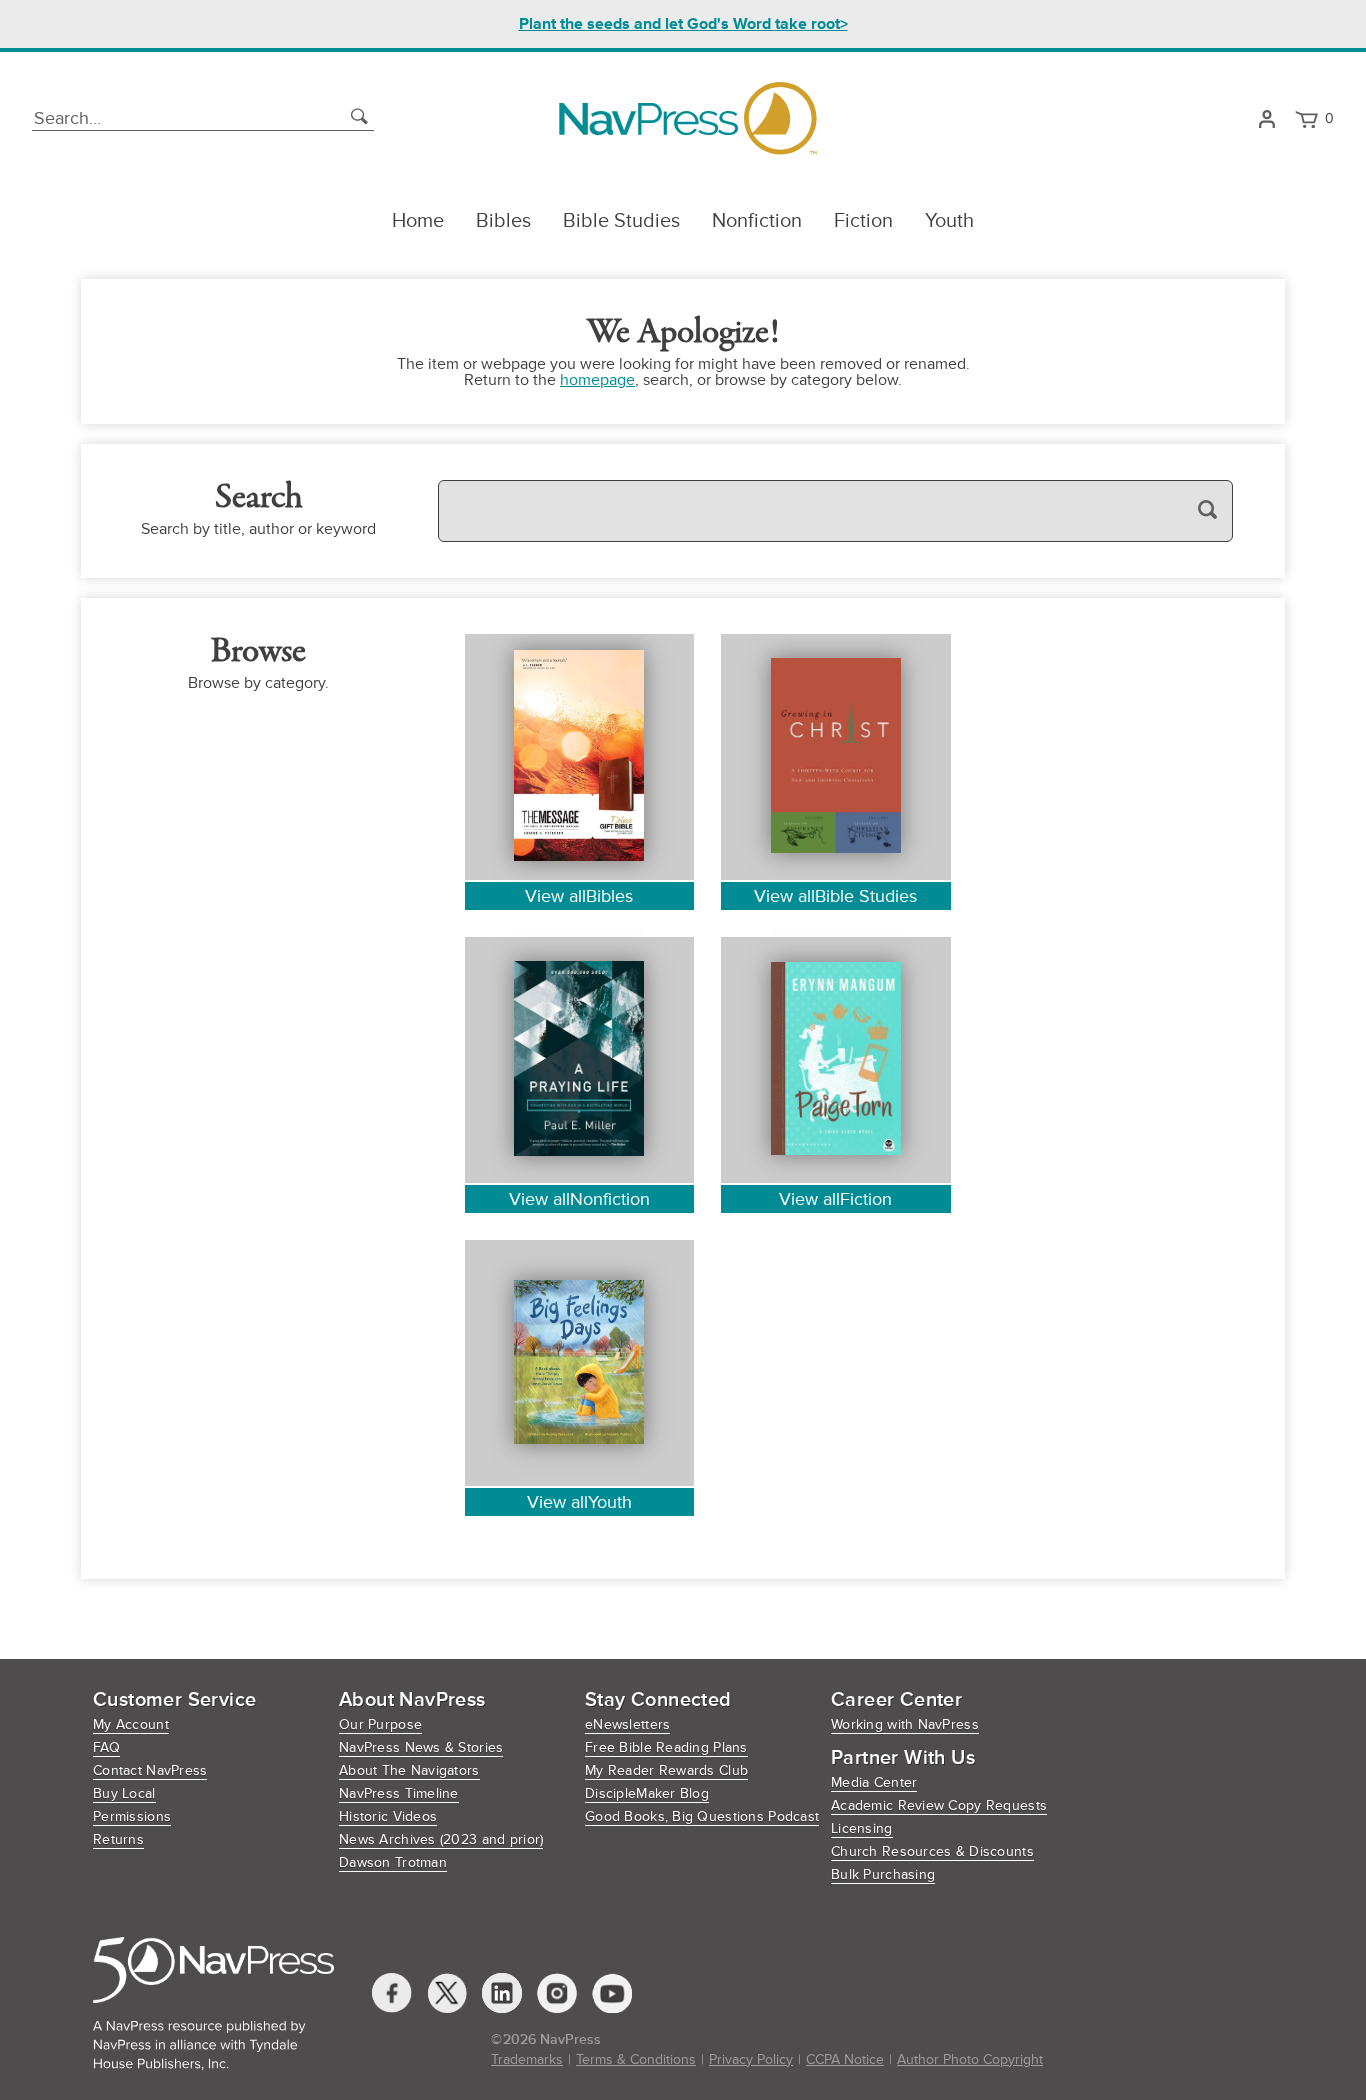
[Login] (1266, 119)
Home (418, 221)
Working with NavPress (905, 1724)
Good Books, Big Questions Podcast (702, 1816)
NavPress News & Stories (421, 1747)
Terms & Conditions (636, 2059)
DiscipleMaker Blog (647, 1793)
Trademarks (527, 2059)
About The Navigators (409, 1770)
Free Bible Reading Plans (666, 1747)
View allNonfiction (579, 1199)
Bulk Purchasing (883, 1874)
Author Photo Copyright (970, 2059)
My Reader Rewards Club (666, 1770)
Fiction (863, 221)
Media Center (874, 1782)
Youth (949, 221)
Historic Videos (388, 1816)
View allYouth (579, 1502)
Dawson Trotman (393, 1862)
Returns (118, 1839)
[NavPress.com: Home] (687, 118)
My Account (131, 1724)
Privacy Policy (751, 2059)
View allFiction (835, 1199)
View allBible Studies (835, 896)
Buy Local (124, 1793)
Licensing (862, 1828)
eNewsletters (627, 1724)
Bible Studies (621, 221)
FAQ (106, 1747)
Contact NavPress (150, 1770)
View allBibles (579, 896)
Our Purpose (380, 1724)
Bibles (503, 221)
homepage (597, 380)
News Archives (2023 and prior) (441, 1839)
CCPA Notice (845, 2059)
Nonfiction (757, 221)
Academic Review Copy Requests (939, 1805)
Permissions (132, 1816)
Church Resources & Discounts (932, 1851)
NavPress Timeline (399, 1793)
